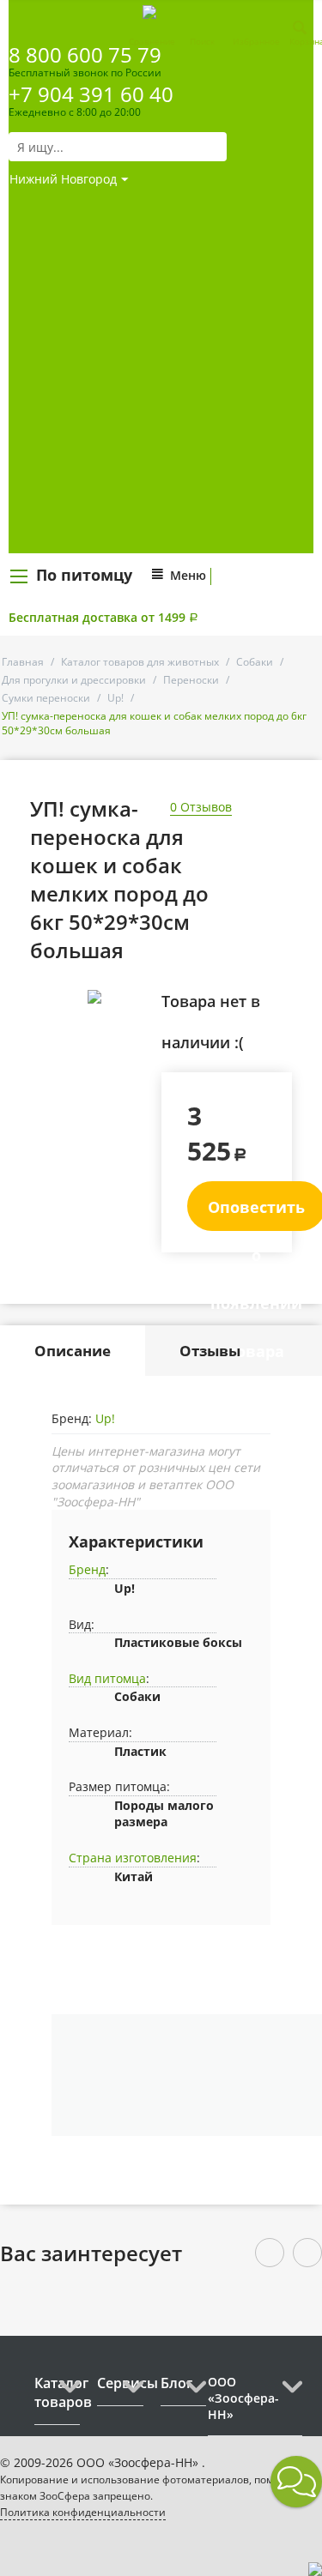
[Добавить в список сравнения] (135, 1035)
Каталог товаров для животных (140, 662)
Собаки (255, 662)
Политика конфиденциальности (83, 2512)
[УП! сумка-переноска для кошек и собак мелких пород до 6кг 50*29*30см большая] (94, 997)
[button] (296, 2482)
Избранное (256, 41)
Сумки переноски (46, 698)
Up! (115, 698)
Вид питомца (107, 1678)
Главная (23, 662)
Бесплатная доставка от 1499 (103, 617)
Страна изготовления (133, 1858)
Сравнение (152, 41)
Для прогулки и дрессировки (74, 680)
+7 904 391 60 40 (91, 94)
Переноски (191, 680)
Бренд (87, 1569)
